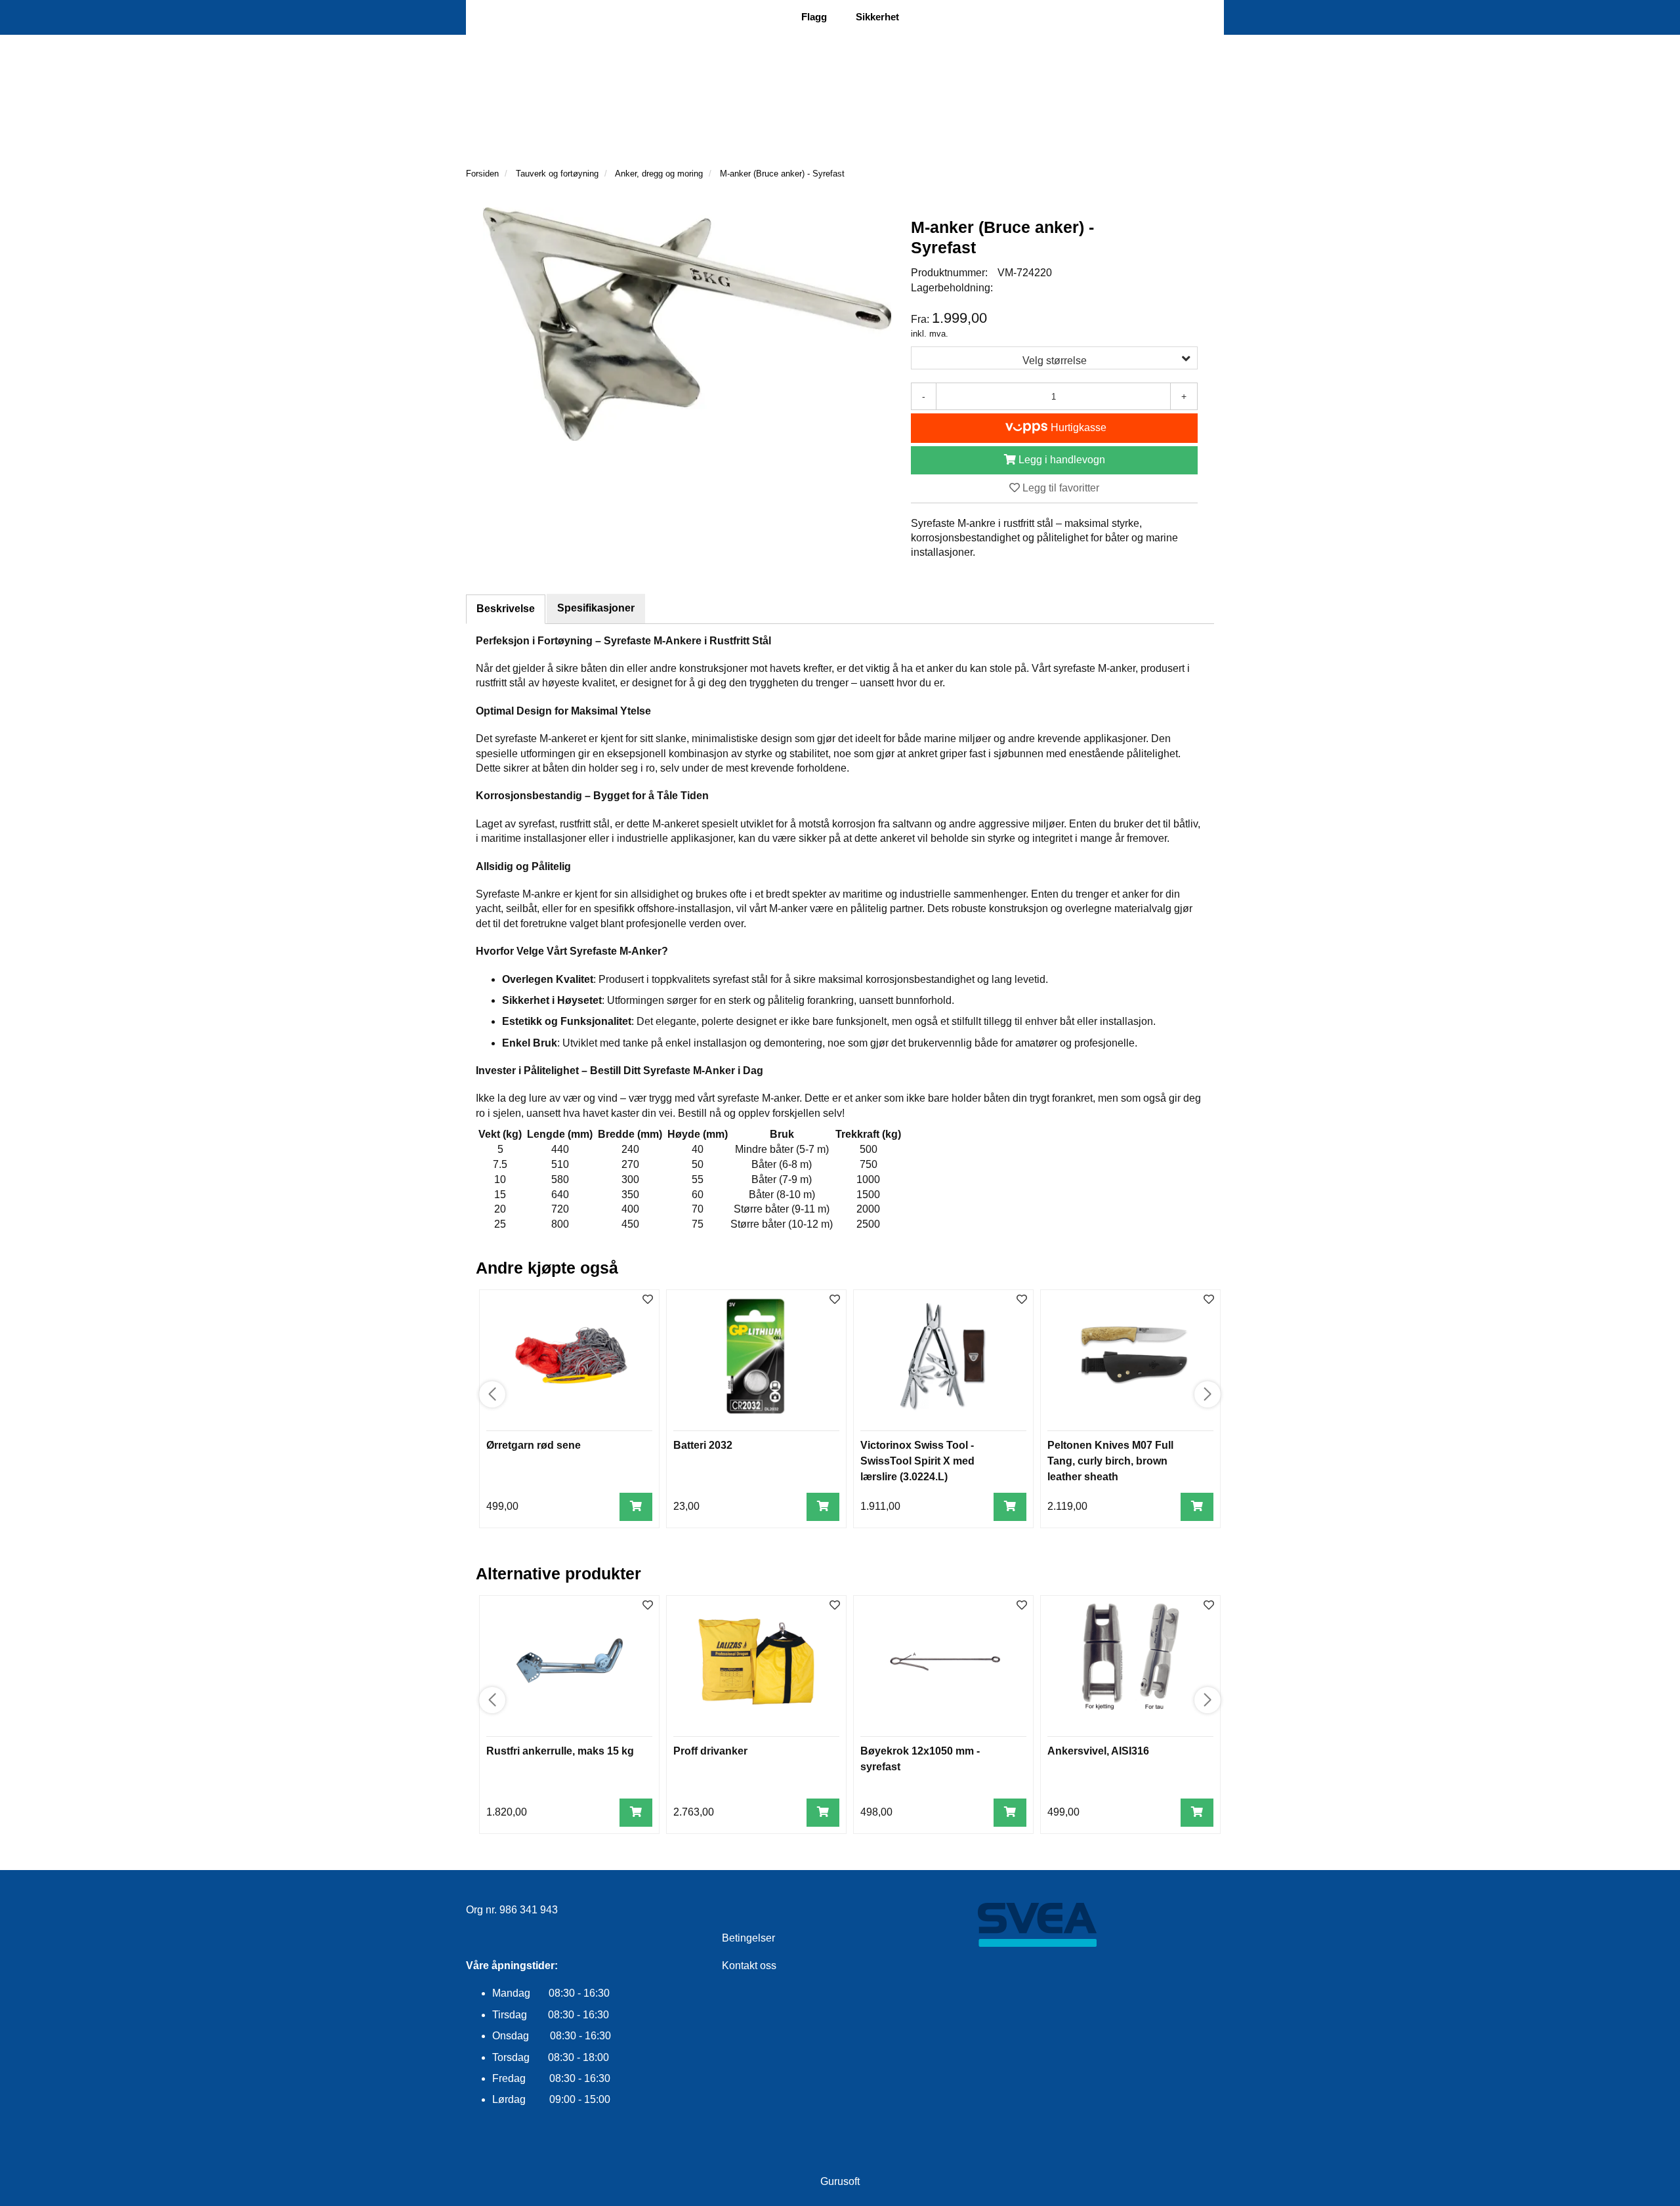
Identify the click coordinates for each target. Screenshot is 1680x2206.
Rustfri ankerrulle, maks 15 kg (560, 1751)
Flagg (814, 17)
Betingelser (748, 1938)
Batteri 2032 (703, 1445)
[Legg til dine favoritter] (648, 1300)
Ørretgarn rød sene (534, 1445)
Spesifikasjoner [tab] (596, 608)
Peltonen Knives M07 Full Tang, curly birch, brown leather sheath (1110, 1461)
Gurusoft (840, 2181)
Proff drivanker (710, 1751)
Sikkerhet (877, 17)
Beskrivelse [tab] (506, 609)
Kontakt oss (749, 1966)
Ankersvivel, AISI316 (1098, 1751)
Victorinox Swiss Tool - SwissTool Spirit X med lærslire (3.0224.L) (917, 1461)
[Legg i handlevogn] (636, 1507)
